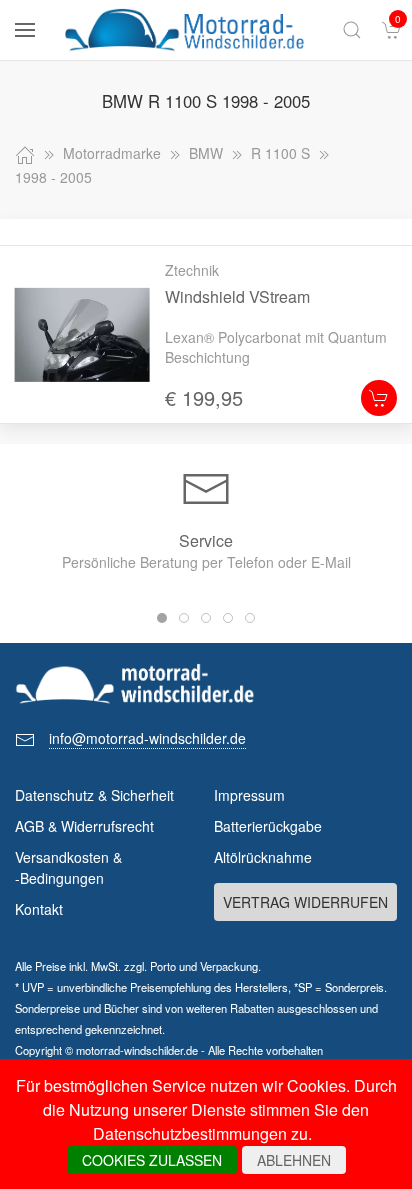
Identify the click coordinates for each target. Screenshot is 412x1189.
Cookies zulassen (152, 1160)
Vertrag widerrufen (305, 902)
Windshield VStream (237, 296)
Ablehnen (294, 1160)
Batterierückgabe (268, 826)
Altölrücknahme (263, 857)
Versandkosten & (68, 867)
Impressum (249, 795)
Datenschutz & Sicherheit (94, 795)
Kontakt (39, 909)
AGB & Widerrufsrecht (84, 826)
